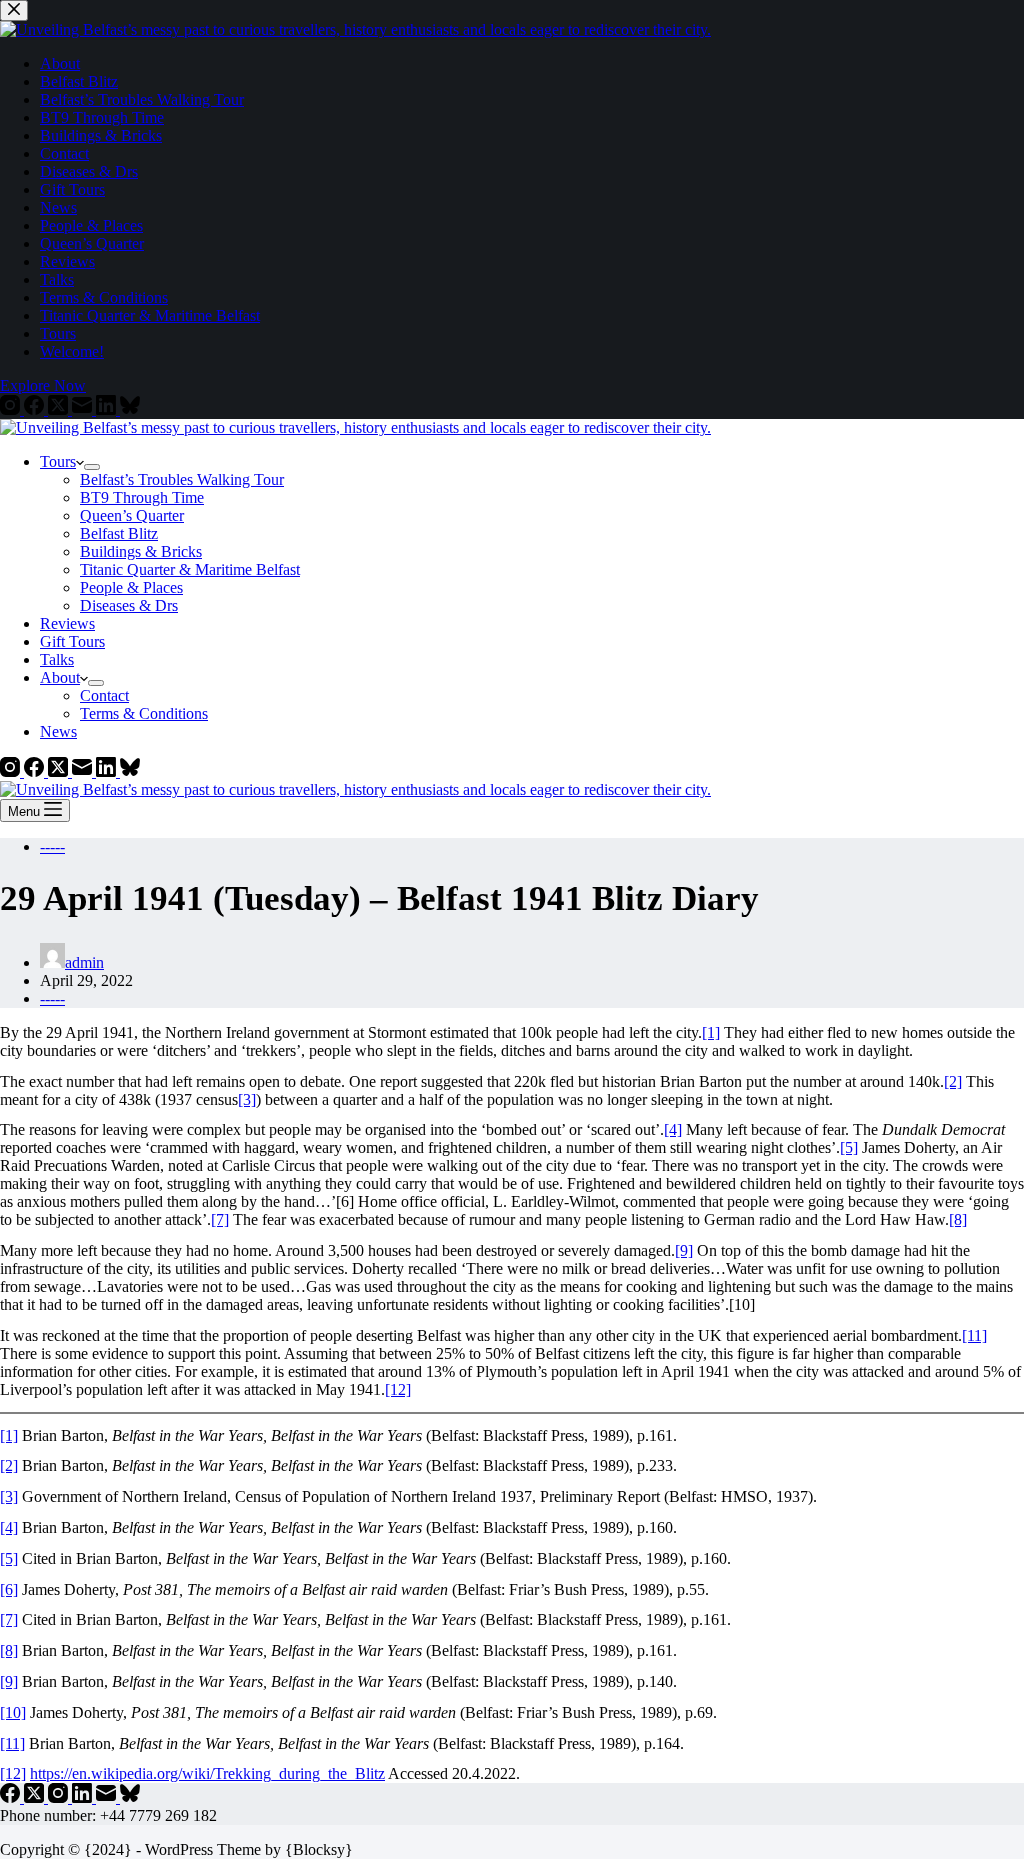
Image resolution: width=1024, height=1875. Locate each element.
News (58, 731)
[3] (247, 1099)
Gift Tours (72, 641)
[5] (849, 1147)
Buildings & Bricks (141, 551)
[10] (13, 1712)
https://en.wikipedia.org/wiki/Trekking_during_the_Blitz (207, 1773)
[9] (684, 1250)
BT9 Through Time (142, 497)
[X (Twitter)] (60, 771)
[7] (220, 1219)
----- (52, 846)
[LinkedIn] (108, 771)
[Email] (84, 771)
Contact (104, 695)
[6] (9, 1589)
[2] (953, 1081)
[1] (711, 1032)
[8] (958, 1219)
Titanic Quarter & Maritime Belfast (190, 569)
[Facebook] (36, 771)
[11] (974, 1335)
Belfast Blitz (119, 533)
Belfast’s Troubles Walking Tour (182, 479)
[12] (398, 1389)
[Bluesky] (130, 771)
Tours (58, 461)
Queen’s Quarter (132, 515)
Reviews (67, 623)
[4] (673, 1129)
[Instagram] (12, 771)
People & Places (131, 587)
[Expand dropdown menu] (92, 467)
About (60, 677)
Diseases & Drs (129, 605)
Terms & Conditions (144, 713)
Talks (57, 659)
